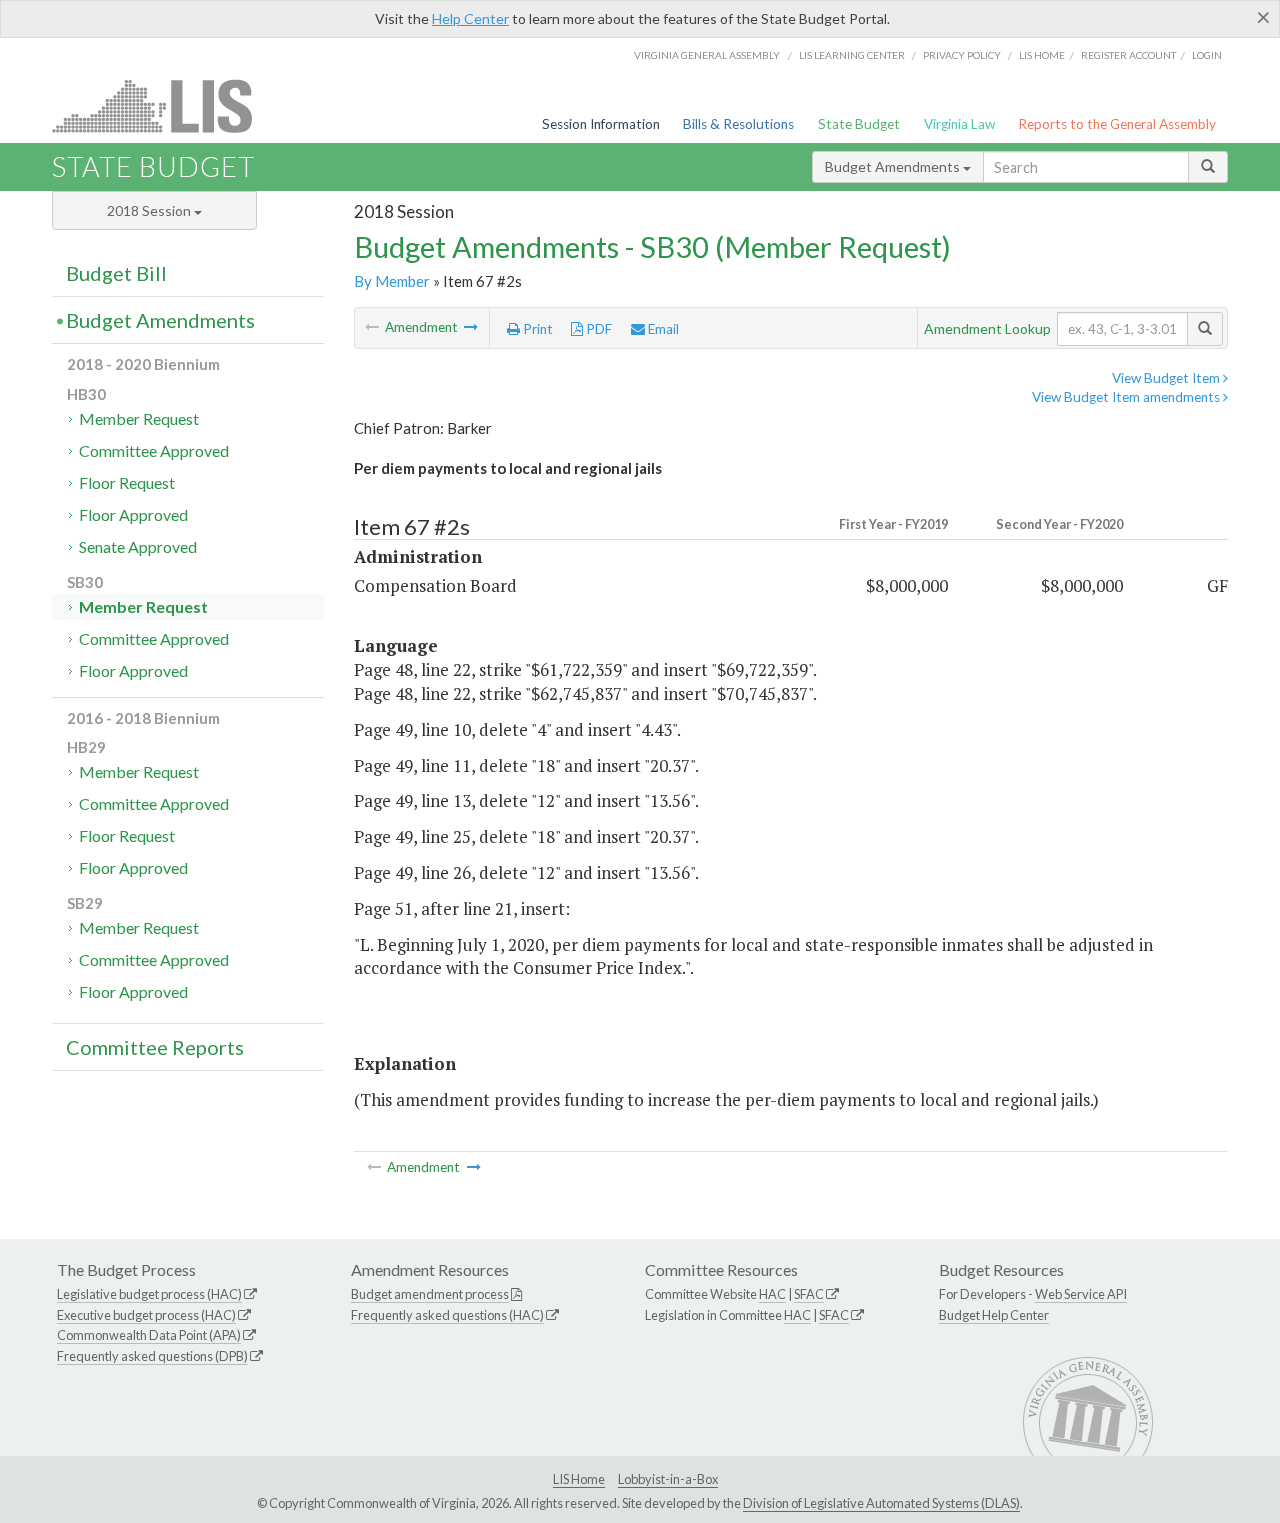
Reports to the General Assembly (1117, 124)
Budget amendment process (430, 1294)
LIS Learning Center (852, 55)
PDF (597, 329)
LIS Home (579, 1479)
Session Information (601, 124)
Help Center (470, 18)
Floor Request (127, 482)
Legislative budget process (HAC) (149, 1294)
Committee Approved (154, 450)
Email (662, 329)
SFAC (809, 1294)
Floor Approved (133, 514)
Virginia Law (959, 124)
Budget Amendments (894, 166)
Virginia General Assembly (707, 55)
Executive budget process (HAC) (146, 1315)
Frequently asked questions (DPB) (152, 1356)
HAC (772, 1294)
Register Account (1128, 55)
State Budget (859, 124)
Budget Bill (116, 273)
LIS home (1042, 55)
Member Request (139, 418)
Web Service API (1081, 1294)
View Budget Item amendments (1127, 397)
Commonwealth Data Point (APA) (149, 1335)
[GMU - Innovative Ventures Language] (471, 327)
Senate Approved (138, 546)
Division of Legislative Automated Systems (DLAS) (881, 1503)
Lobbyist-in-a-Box (668, 1479)
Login (1207, 55)
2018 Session (150, 210)
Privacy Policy (962, 55)
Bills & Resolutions (738, 124)
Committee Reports (155, 1047)
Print (536, 329)
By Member (392, 281)
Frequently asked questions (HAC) (447, 1315)
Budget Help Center (994, 1315)
